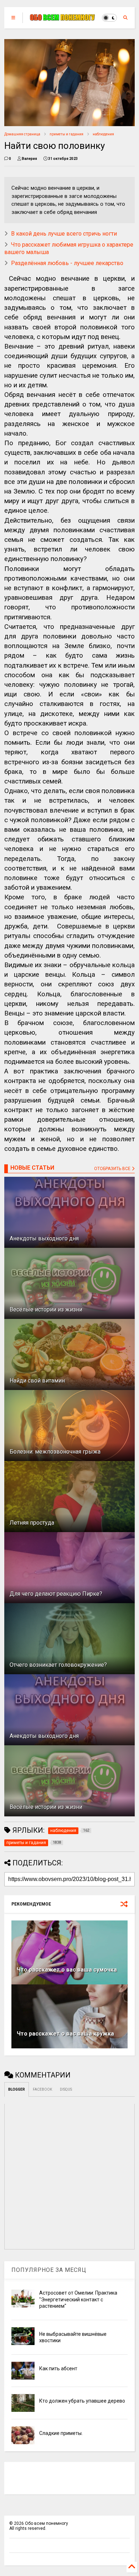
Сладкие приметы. (61, 2433)
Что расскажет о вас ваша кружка (65, 2034)
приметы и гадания (66, 134)
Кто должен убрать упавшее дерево (82, 2401)
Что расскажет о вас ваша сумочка (67, 1970)
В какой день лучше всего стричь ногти (64, 234)
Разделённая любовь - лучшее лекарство (67, 263)
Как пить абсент (58, 2368)
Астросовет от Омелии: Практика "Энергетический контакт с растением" (78, 2299)
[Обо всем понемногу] (63, 18)
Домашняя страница (22, 134)
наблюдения (103, 134)
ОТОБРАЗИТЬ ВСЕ (113, 1169)
